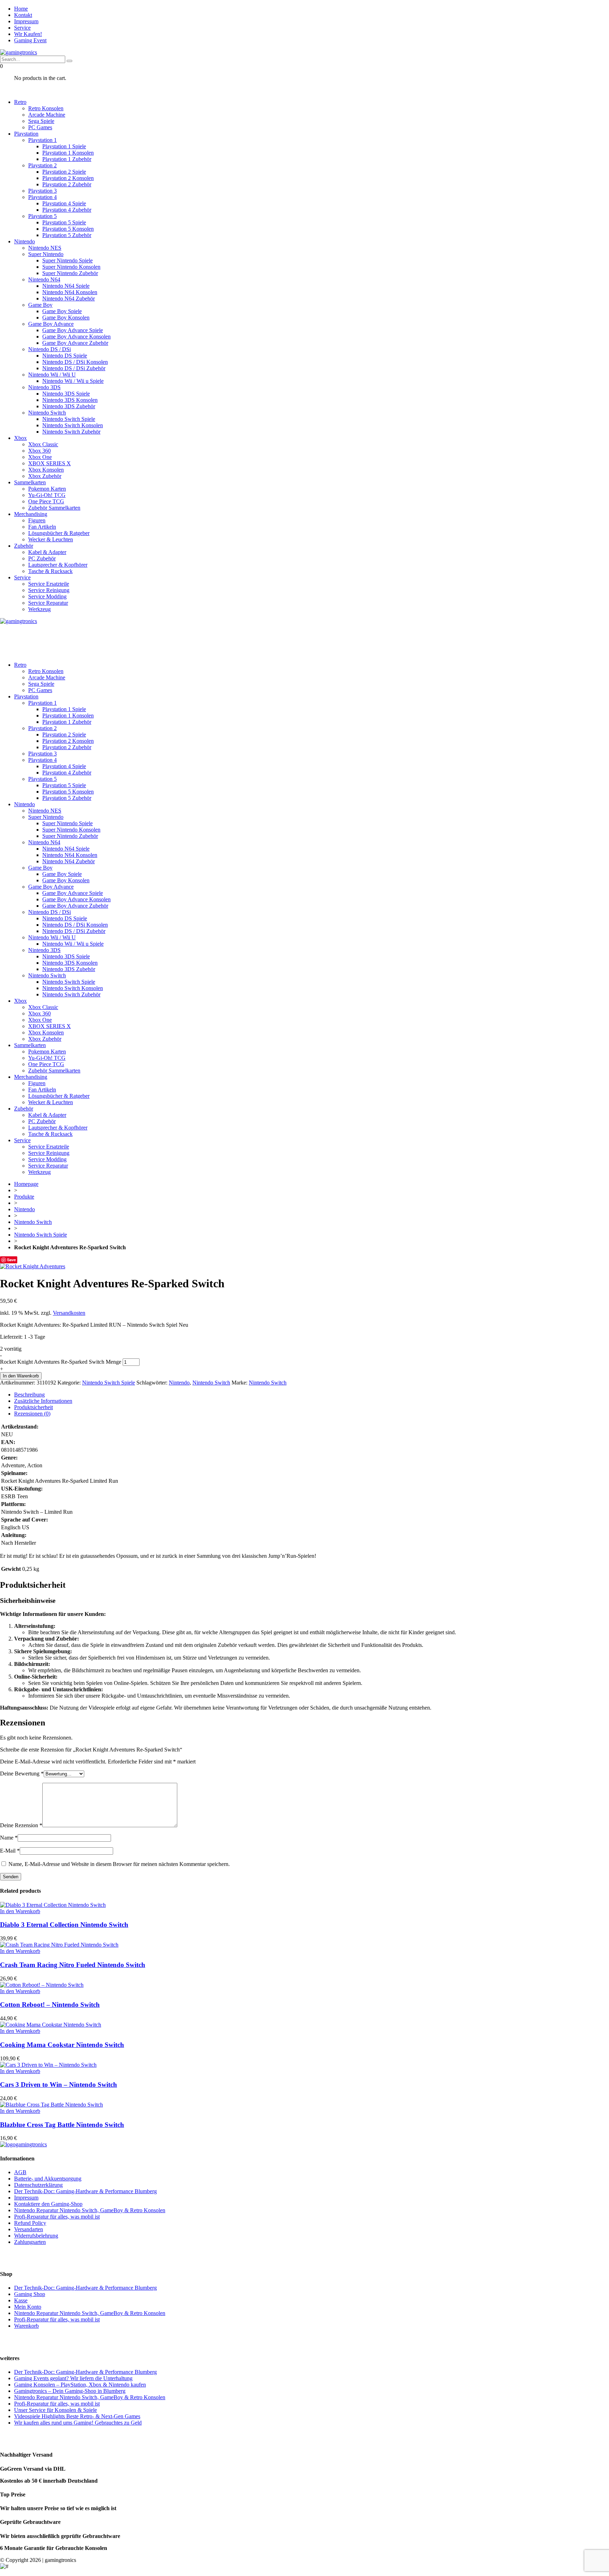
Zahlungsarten (30, 2242)
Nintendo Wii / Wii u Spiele (73, 381)
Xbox (20, 438)
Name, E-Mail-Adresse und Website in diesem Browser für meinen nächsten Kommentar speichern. (119, 1864)
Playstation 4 (42, 197)
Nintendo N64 (44, 279)
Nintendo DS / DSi (50, 349)
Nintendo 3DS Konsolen (70, 400)
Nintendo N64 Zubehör (69, 298)
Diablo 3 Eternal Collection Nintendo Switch (64, 1925)
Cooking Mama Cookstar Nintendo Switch (62, 2045)
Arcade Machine (47, 115)
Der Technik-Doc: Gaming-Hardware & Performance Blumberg (85, 2191)
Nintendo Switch (47, 413)
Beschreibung (29, 1395)
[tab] (312, 1395)
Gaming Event (30, 40)
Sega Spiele (41, 121)
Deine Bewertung (22, 1774)
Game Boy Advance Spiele (73, 330)
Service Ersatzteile (49, 584)
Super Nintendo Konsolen (71, 267)
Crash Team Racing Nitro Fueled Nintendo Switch (73, 1965)
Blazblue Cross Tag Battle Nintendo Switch (62, 2125)
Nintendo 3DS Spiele (66, 394)
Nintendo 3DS (44, 387)
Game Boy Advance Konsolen (76, 337)
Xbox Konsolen (46, 470)
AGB (20, 2172)
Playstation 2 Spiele (64, 172)
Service (22, 28)
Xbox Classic (43, 444)
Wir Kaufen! (28, 34)
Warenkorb (26, 2326)
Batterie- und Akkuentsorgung (48, 2179)
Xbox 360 (39, 451)
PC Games (40, 127)
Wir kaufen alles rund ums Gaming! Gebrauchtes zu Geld (78, 2423)
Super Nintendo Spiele (67, 260)
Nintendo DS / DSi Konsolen (75, 362)
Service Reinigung (49, 590)
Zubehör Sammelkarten (54, 508)
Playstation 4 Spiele (64, 203)
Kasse (21, 2300)
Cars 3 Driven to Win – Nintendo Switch (59, 2085)
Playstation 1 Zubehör (67, 159)
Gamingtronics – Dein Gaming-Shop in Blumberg (70, 2391)
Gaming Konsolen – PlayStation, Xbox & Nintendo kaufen (80, 2385)
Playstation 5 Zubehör (67, 235)
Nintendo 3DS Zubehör (69, 406)
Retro (20, 102)
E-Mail (10, 1851)
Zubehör (24, 546)
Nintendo (24, 241)
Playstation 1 (42, 140)
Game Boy (40, 305)
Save (11, 1260)
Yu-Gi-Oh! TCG (47, 495)
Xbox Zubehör (45, 476)
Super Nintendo (46, 254)
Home (21, 9)
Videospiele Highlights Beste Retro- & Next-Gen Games (77, 2416)
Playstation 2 (42, 165)
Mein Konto (28, 2307)
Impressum (26, 21)
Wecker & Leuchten (51, 539)
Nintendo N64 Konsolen (70, 292)
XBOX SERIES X (50, 463)
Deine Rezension (21, 1825)
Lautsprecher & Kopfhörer (58, 565)
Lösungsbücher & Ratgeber (59, 533)
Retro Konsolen (46, 108)
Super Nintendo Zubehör (70, 273)
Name (9, 1838)
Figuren (37, 520)
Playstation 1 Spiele (64, 146)
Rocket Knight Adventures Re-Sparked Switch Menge (61, 1362)
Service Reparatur (48, 603)
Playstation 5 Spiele (64, 222)
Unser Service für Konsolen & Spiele (56, 2410)
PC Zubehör (42, 558)
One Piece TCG (46, 501)
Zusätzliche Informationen (43, 1401)
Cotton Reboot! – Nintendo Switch (50, 2005)
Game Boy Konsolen (66, 318)
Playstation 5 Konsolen (68, 229)
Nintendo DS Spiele (65, 356)
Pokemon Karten (47, 489)
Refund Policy (30, 2223)
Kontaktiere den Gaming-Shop (48, 2204)
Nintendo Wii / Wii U (52, 375)
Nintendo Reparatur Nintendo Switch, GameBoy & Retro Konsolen (90, 2210)
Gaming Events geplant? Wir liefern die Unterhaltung (73, 2378)
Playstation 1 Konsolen (68, 153)
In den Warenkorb (21, 1376)
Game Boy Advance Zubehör (75, 343)
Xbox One (40, 457)
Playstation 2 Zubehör (67, 184)
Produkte (24, 1197)
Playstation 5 (42, 216)
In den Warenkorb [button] (20, 1911)
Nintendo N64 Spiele (66, 286)
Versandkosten (69, 1313)
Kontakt (23, 15)
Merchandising (31, 514)
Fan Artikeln (42, 527)
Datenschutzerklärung (38, 2185)
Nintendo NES (45, 248)
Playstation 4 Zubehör (67, 210)
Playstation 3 (42, 191)
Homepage (26, 1184)
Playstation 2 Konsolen (68, 178)
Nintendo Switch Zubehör (71, 432)
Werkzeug (39, 609)
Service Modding (47, 596)
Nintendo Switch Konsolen (73, 425)
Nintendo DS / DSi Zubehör (74, 368)
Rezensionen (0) (32, 1414)
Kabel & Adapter (47, 552)
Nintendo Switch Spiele (69, 419)
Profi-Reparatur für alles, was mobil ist (57, 2217)
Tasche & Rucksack (50, 571)
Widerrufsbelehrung (36, 2236)
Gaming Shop (30, 2294)
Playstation (26, 134)
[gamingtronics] (19, 52)
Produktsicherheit (33, 1407)
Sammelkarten (30, 482)
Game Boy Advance (51, 324)
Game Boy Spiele (62, 311)
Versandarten (29, 2229)
